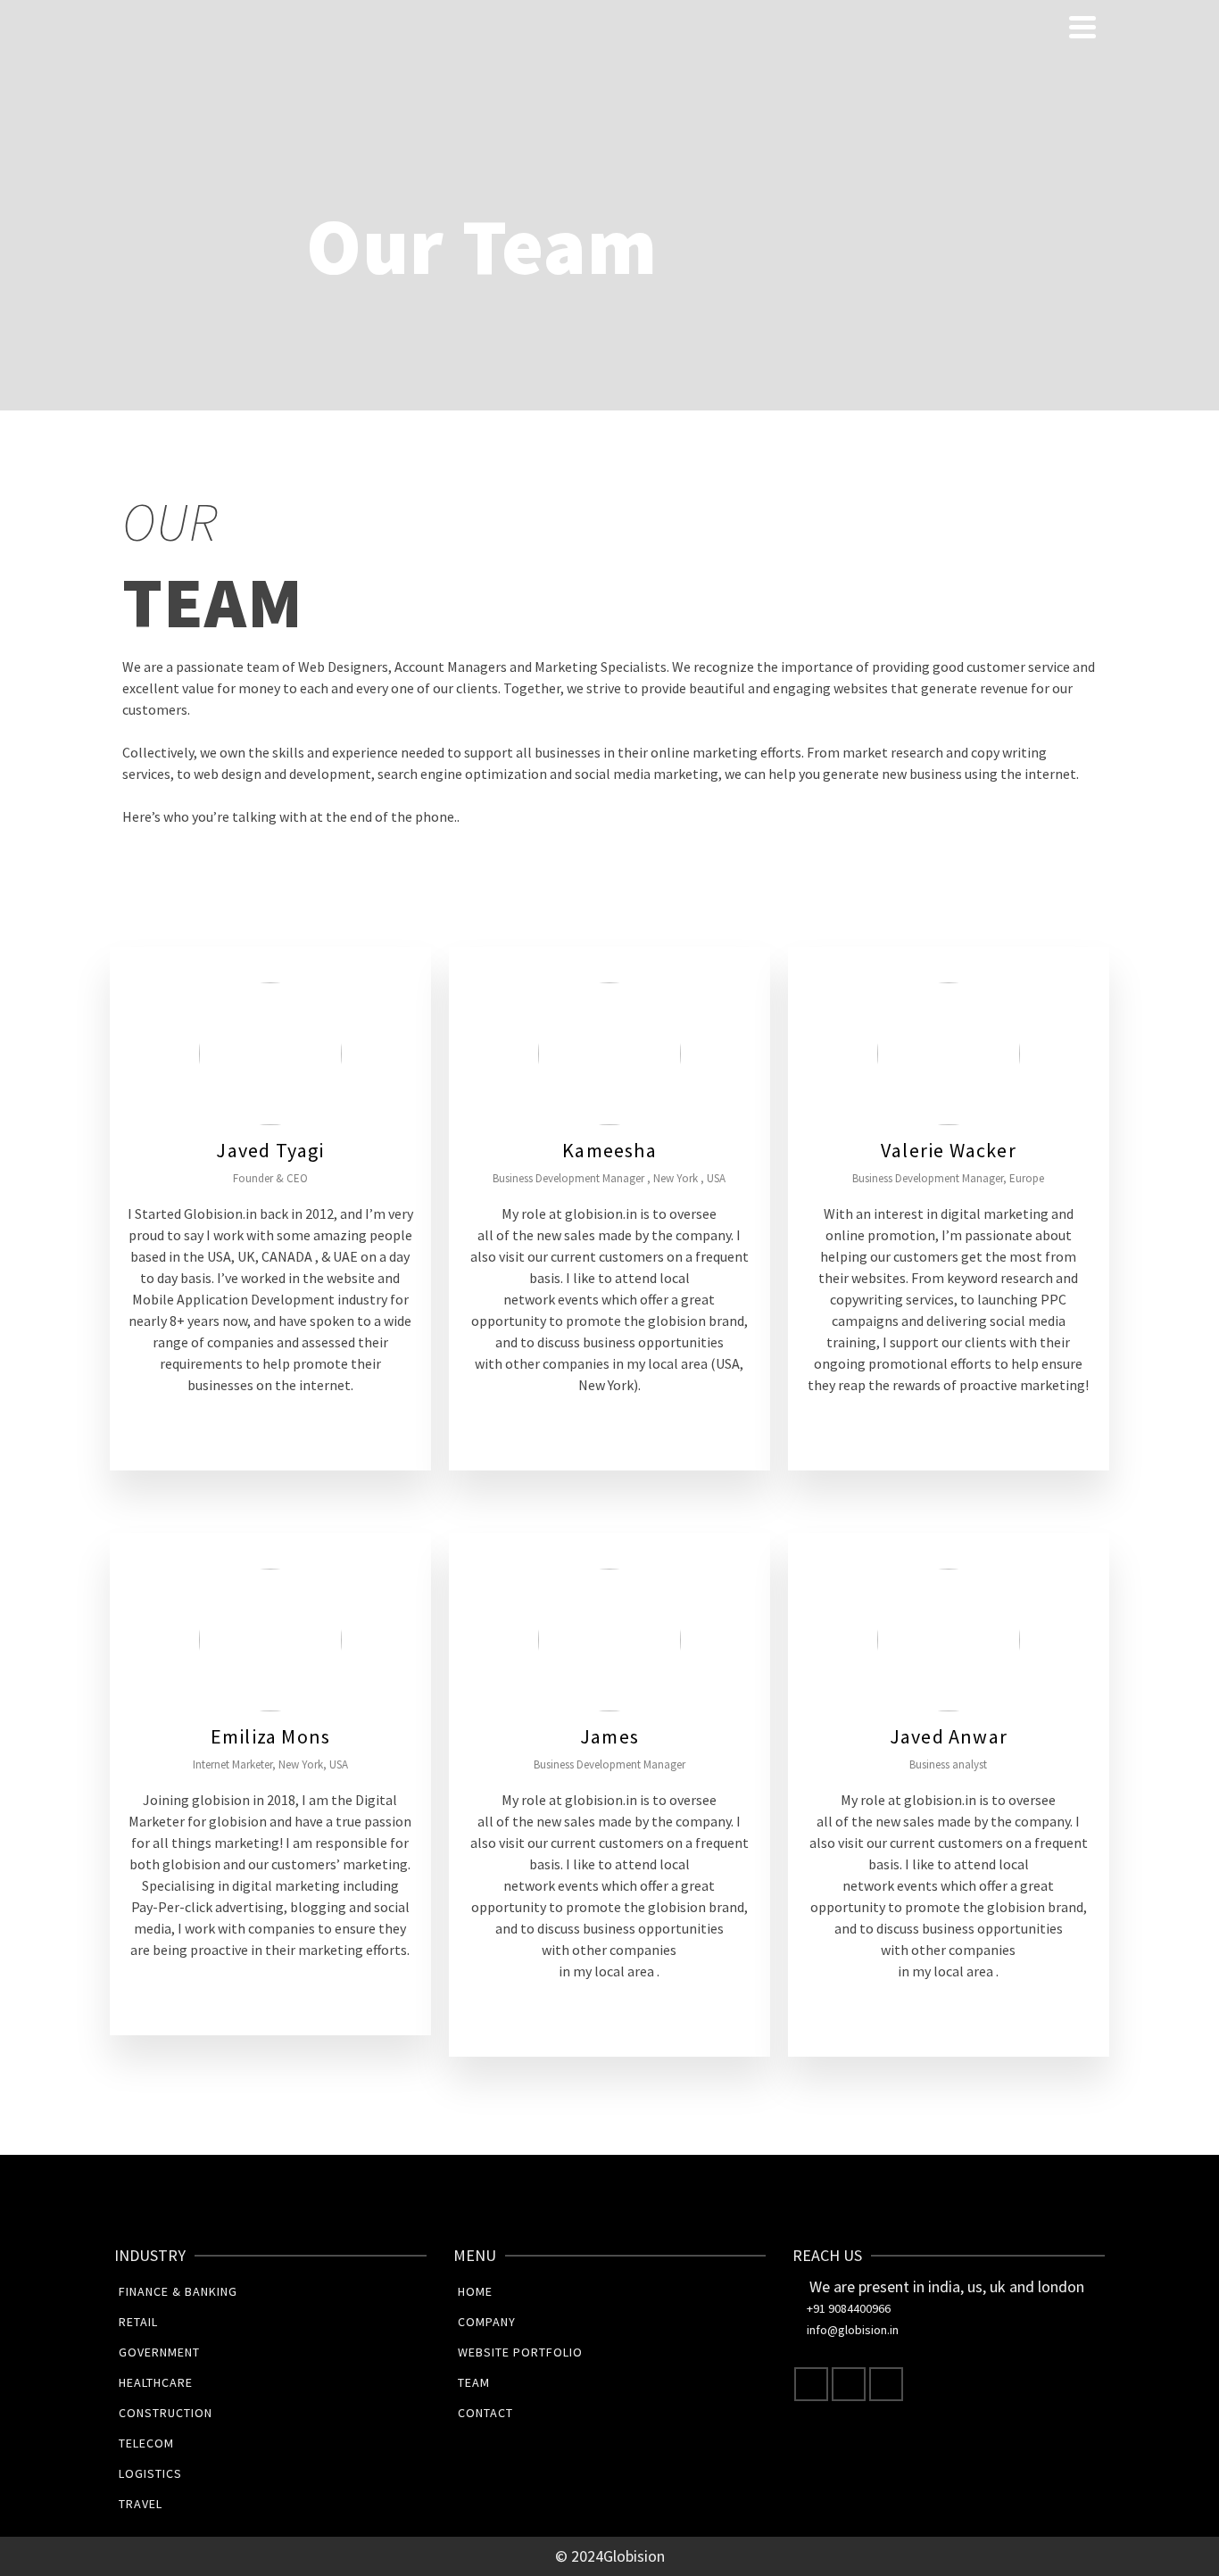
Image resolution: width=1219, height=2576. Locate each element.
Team (474, 2382)
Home (475, 2291)
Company (487, 2322)
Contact (485, 2413)
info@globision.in (853, 2330)
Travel (141, 2504)
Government (159, 2352)
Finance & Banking (178, 2291)
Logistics (150, 2473)
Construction (166, 2413)
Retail (138, 2322)
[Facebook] (811, 2384)
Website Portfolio (520, 2352)
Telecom (146, 2443)
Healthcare (156, 2382)
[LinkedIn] (886, 2384)
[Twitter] (849, 2384)
